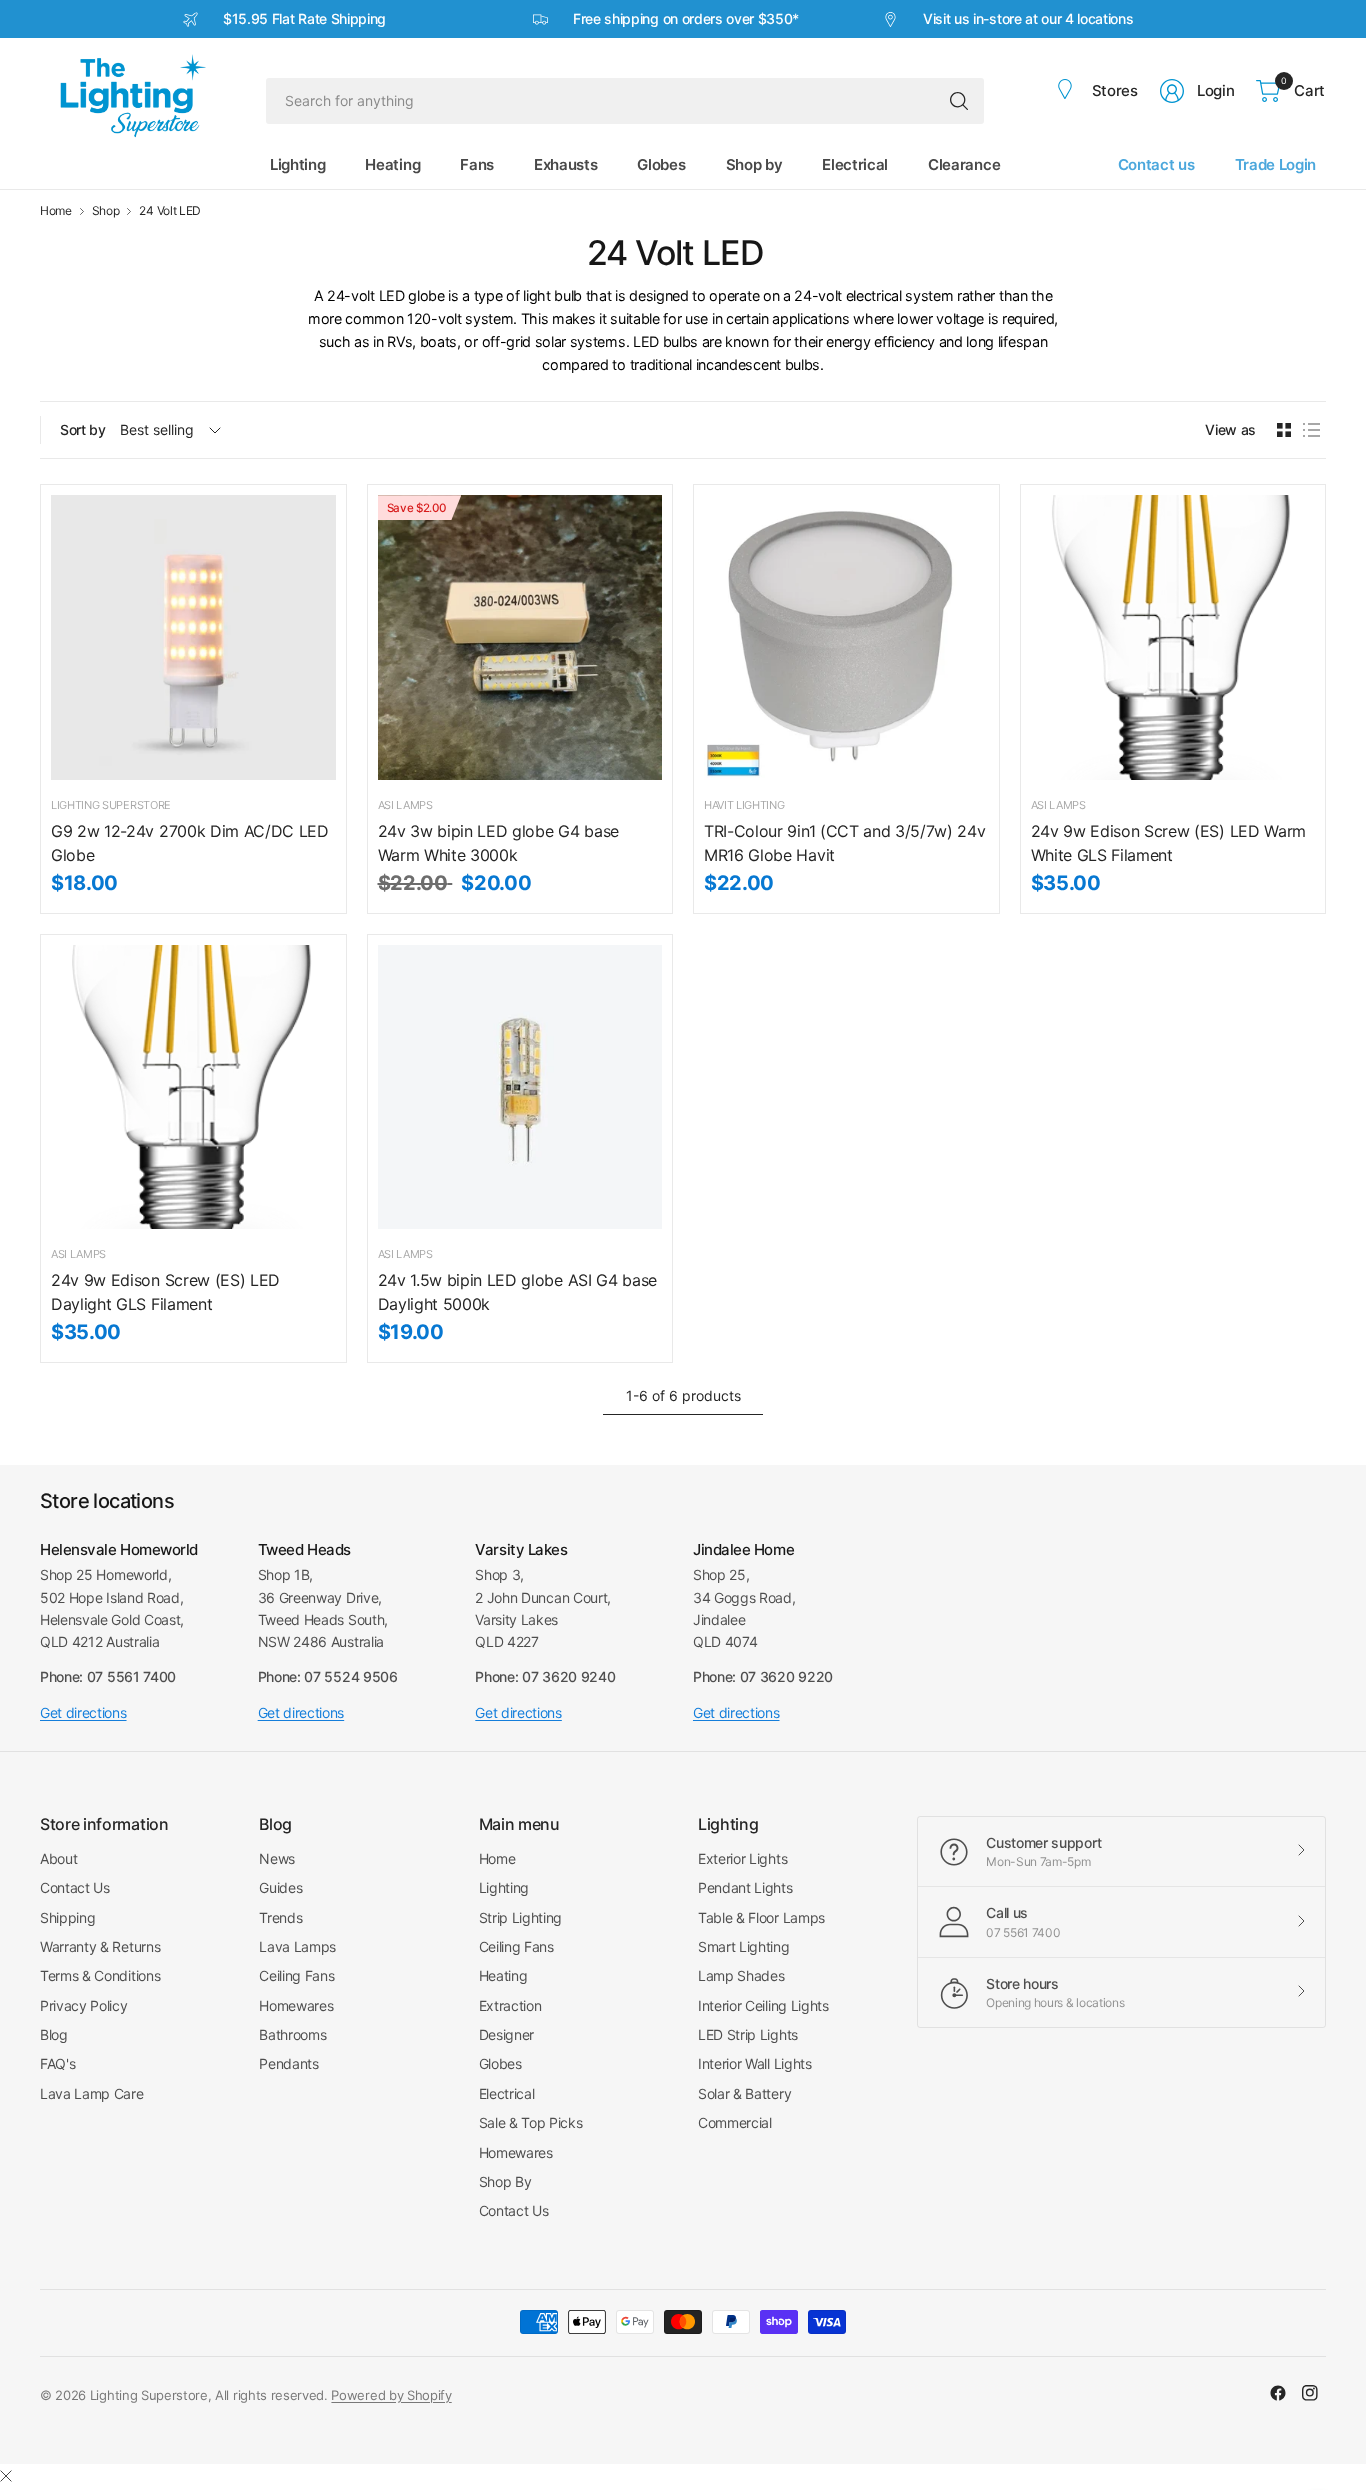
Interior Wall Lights (755, 2063)
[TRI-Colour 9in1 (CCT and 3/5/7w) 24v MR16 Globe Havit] (846, 637)
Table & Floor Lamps (761, 1917)
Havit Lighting (744, 805)
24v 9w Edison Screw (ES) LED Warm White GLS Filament (1168, 843)
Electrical (507, 2093)
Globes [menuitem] (661, 164)
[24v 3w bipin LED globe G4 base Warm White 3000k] (520, 637)
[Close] (6, 2476)
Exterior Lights (742, 1858)
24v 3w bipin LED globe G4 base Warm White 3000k (498, 843)
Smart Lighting (744, 1946)
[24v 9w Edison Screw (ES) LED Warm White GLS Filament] (1173, 637)
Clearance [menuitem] (964, 164)
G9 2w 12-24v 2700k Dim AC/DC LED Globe (190, 843)
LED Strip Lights (748, 2034)
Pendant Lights (745, 1887)
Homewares (296, 2005)
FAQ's (57, 2063)
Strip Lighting (521, 1917)
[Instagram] (1310, 2393)
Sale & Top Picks (531, 2122)
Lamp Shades (741, 1975)
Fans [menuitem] (477, 164)
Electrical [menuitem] (855, 164)
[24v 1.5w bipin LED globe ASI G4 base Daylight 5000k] (520, 1087)
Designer (506, 2034)
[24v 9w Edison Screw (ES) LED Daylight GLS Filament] (193, 1087)
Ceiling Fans (296, 1975)
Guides (280, 1887)
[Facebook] (1278, 2393)
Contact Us (75, 1887)
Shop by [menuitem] (754, 164)
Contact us (1156, 164)
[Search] (959, 101)
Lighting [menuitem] (297, 164)
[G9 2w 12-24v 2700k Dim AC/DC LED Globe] (193, 637)
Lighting (504, 1887)
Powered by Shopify (391, 2395)
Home (56, 211)
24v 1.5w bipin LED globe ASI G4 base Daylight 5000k (517, 1292)
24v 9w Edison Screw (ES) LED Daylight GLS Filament (165, 1292)
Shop (106, 211)
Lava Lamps (297, 1946)
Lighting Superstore (111, 805)
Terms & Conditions (100, 1975)
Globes (500, 2063)
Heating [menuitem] (392, 164)
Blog (54, 2034)
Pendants (288, 2063)
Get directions (83, 1712)
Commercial (735, 2122)
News (277, 1858)
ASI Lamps (405, 805)
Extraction (510, 2005)
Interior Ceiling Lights (763, 2005)
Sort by (83, 429)
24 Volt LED (169, 211)
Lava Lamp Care (92, 2093)
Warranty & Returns (100, 1946)
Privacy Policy (84, 2005)
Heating (503, 1975)
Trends (280, 1917)
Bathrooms (292, 2034)
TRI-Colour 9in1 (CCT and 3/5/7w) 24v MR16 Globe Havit (844, 843)
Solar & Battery (744, 2093)
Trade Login (1275, 164)
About (58, 1858)
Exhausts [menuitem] (565, 164)
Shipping (67, 1917)
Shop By (505, 2181)
